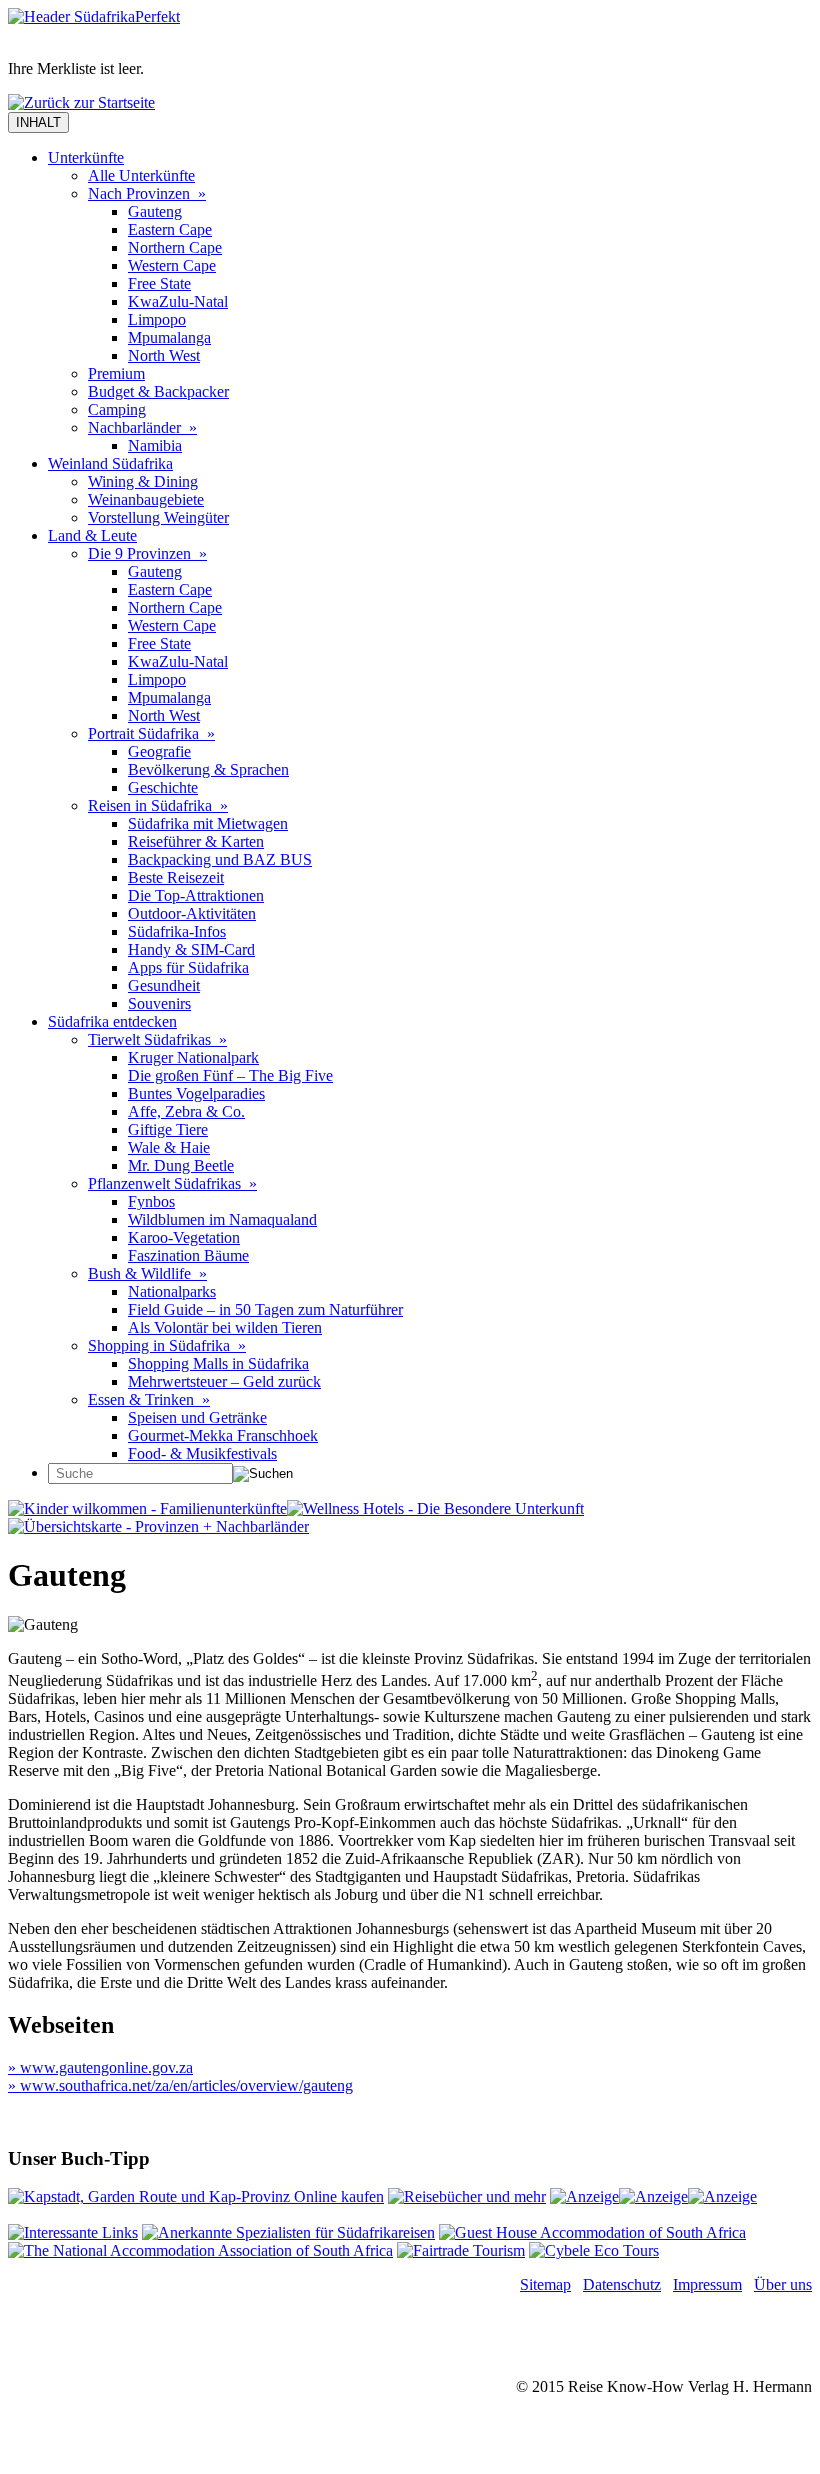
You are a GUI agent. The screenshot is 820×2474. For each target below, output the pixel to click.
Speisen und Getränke (197, 1417)
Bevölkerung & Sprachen (208, 769)
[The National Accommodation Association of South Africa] (200, 2250)
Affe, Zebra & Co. (186, 1111)
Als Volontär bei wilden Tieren (225, 1327)
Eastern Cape (170, 229)
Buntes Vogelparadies (196, 1093)
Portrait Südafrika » (151, 733)
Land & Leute (92, 535)
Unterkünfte (86, 157)
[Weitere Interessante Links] (73, 2232)
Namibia (155, 445)
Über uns (783, 2284)
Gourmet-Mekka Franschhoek (223, 1435)
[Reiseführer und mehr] (467, 2196)
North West (164, 355)
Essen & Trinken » (149, 1399)
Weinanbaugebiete (146, 499)
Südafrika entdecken (112, 1021)
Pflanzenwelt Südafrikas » (172, 1183)
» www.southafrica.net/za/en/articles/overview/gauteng (180, 2085)
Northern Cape (175, 247)
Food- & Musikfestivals (202, 1453)
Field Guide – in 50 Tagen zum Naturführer (265, 1309)
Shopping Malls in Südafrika (218, 1363)
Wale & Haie (169, 1147)
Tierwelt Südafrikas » (157, 1039)
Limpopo (157, 319)
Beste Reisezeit (176, 877)
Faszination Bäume (188, 1255)
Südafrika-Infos (177, 931)
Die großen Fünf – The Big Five (230, 1075)
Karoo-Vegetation (184, 1237)
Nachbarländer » (142, 427)
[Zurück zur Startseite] (81, 102)
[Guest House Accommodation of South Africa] (592, 2232)
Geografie (159, 751)
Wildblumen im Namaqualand (222, 1219)
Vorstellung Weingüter (158, 517)
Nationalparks (172, 1291)
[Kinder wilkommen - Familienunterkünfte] (147, 1508)
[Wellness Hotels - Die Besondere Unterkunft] (435, 1508)
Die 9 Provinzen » (147, 553)
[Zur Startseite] (94, 16)
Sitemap (545, 2284)
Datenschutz (622, 2284)
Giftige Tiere (168, 1129)
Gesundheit (164, 985)
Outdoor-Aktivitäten (192, 913)
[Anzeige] (584, 2196)
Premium (116, 373)
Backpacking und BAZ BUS (220, 859)
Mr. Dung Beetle (181, 1165)
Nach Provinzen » (147, 193)
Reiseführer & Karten (196, 841)
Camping (117, 409)
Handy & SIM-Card (191, 949)
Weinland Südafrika (110, 463)
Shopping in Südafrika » (167, 1345)
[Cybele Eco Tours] (594, 2250)
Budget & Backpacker (158, 391)
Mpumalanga (169, 337)
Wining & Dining (143, 481)
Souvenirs (159, 1003)
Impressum (707, 2284)
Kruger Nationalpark (193, 1057)
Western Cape (172, 265)
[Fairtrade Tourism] (461, 2250)
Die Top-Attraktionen (196, 895)
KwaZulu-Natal (178, 301)
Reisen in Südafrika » (158, 805)
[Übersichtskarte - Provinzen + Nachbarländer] (158, 1526)
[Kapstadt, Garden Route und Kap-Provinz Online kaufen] (196, 2196)
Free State (159, 283)
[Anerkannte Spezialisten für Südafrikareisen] (288, 2232)
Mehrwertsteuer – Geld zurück (224, 1381)
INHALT (38, 122)
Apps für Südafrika (188, 967)
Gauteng (155, 211)
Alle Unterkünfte (141, 175)
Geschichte (163, 787)
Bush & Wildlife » (147, 1273)
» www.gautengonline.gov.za (100, 2067)
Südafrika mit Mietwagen (208, 823)
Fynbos (151, 1201)
